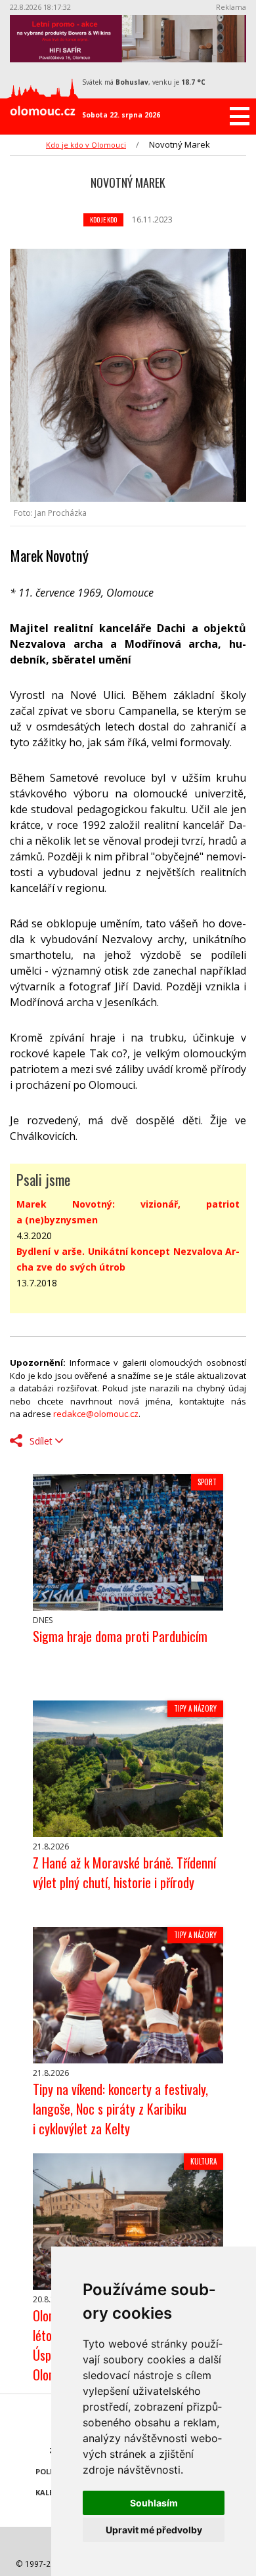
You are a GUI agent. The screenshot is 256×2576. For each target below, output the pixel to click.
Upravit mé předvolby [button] (154, 2530)
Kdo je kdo (103, 220)
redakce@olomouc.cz (96, 1414)
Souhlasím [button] (154, 2503)
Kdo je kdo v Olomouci (86, 145)
